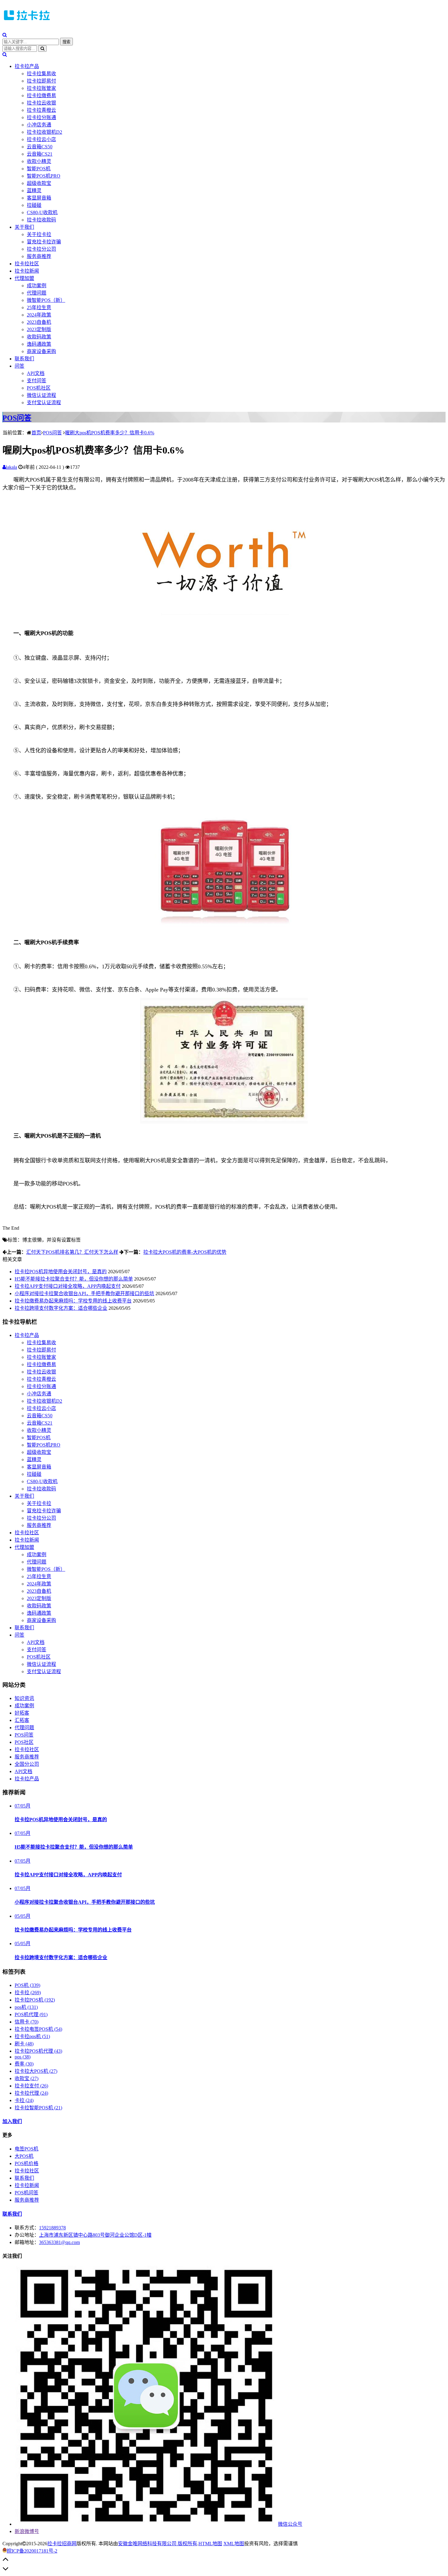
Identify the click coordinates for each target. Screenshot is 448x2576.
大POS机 (24, 2156)
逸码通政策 (39, 344)
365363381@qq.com (59, 2242)
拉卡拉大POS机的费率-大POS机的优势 (185, 1252)
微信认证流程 (41, 395)
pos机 (26, 2007)
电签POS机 (27, 2149)
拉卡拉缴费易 (41, 95)
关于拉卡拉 (39, 234)
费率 (24, 2064)
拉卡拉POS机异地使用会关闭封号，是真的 (61, 1272)
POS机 (27, 1985)
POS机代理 (31, 2014)
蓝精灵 (34, 191)
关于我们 (24, 227)
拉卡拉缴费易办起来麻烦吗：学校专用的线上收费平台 (73, 1301)
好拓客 (22, 1713)
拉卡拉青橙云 (41, 110)
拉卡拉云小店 (41, 139)
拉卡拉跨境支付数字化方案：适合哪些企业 (61, 1308)
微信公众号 (290, 2524)
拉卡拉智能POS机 (38, 2108)
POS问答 (17, 418)
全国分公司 (27, 1764)
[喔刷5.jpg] (224, 620)
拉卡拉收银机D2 (44, 132)
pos (23, 2057)
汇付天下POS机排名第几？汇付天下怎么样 (72, 1252)
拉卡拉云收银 (41, 103)
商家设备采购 (41, 351)
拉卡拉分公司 (41, 249)
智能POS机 (39, 169)
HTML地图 (210, 2544)
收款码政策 (39, 337)
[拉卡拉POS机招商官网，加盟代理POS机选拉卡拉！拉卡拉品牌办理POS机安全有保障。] (27, 22)
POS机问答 (27, 2193)
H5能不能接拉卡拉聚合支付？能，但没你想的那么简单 (74, 1279)
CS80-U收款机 (42, 212)
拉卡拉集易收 (41, 74)
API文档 (36, 373)
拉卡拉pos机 (32, 2036)
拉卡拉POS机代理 (38, 2051)
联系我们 (24, 359)
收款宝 (27, 2078)
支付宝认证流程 (44, 403)
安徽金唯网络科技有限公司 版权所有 (158, 2544)
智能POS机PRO (44, 176)
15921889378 (52, 2228)
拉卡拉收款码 (41, 220)
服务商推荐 (39, 256)
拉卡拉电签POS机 (38, 2029)
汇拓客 (22, 1720)
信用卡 (27, 2022)
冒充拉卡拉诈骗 (44, 242)
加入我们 (12, 2121)
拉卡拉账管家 (41, 88)
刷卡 (24, 2044)
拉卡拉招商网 (62, 2544)
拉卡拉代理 (31, 2093)
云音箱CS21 (40, 154)
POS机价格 (27, 2163)
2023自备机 (39, 322)
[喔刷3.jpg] (224, 929)
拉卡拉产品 (27, 66)
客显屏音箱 (39, 198)
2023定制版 (39, 329)
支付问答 (37, 381)
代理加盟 (24, 278)
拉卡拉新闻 (27, 271)
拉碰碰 (34, 205)
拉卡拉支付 (31, 2086)
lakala (11, 467)
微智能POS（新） (46, 300)
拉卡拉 (28, 1993)
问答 (20, 366)
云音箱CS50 (40, 147)
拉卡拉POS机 (35, 2000)
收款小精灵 (39, 161)
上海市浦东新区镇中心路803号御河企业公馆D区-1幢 (95, 2235)
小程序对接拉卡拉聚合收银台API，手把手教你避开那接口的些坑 (84, 1293)
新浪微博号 (27, 2531)
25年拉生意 (39, 307)
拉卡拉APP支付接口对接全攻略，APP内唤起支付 (68, 1286)
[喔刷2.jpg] (224, 1122)
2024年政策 (39, 315)
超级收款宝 (39, 183)
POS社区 (24, 1742)
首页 (36, 433)
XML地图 (234, 2544)
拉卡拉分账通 (41, 117)
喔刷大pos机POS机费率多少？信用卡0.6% (110, 433)
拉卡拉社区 (27, 264)
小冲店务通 (39, 125)
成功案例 (37, 286)
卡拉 (24, 2100)
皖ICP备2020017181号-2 (32, 2551)
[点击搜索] (5, 35)
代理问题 (37, 293)
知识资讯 (24, 1698)
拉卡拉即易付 (41, 81)
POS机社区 (39, 388)
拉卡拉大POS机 (36, 2071)
